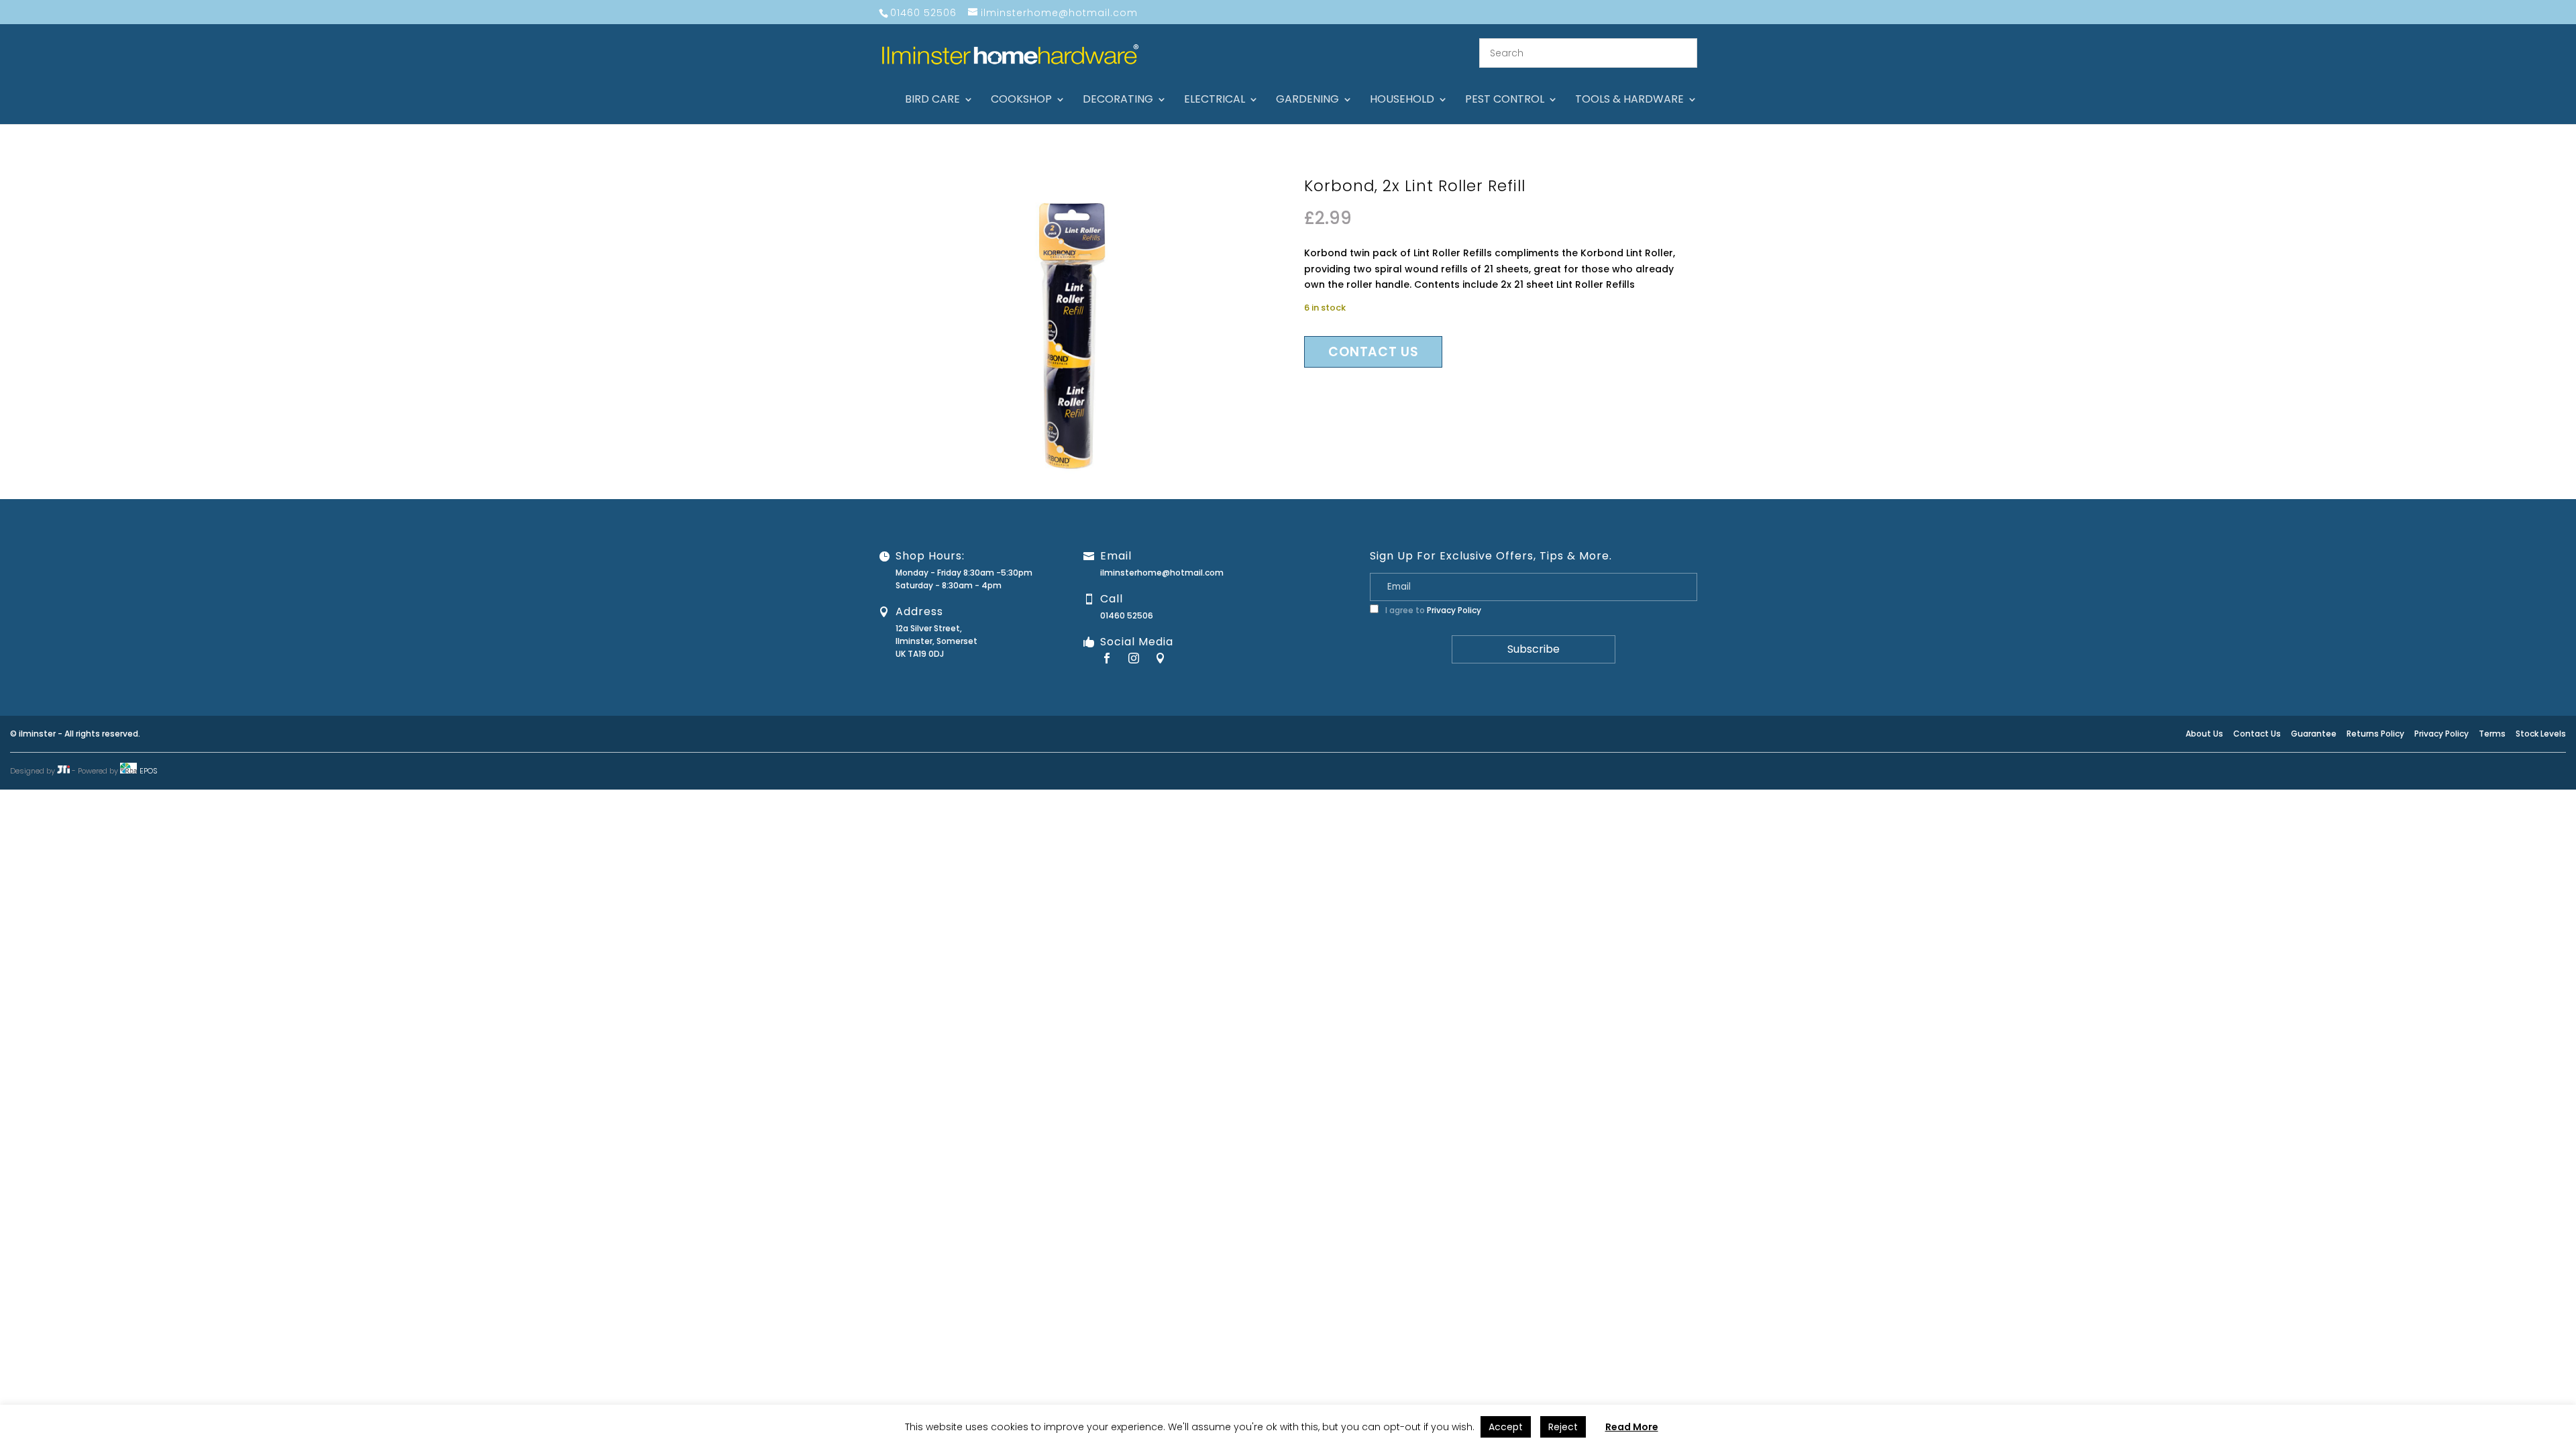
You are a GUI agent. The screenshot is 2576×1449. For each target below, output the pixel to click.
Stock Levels (2541, 734)
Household (1402, 101)
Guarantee (2314, 734)
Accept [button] (1506, 1427)
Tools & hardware (1629, 101)
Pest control (1505, 101)
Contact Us (2257, 734)
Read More (1632, 1427)
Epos (149, 771)
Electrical (1215, 101)
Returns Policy (2375, 734)
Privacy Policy (1454, 610)
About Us (2204, 734)
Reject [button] (1563, 1427)
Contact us (1373, 352)
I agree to (1432, 610)
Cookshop (1021, 101)
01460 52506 (1127, 615)
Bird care (932, 101)
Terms (2492, 734)
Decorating (1118, 101)
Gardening (1307, 101)
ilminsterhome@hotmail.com (1162, 573)
